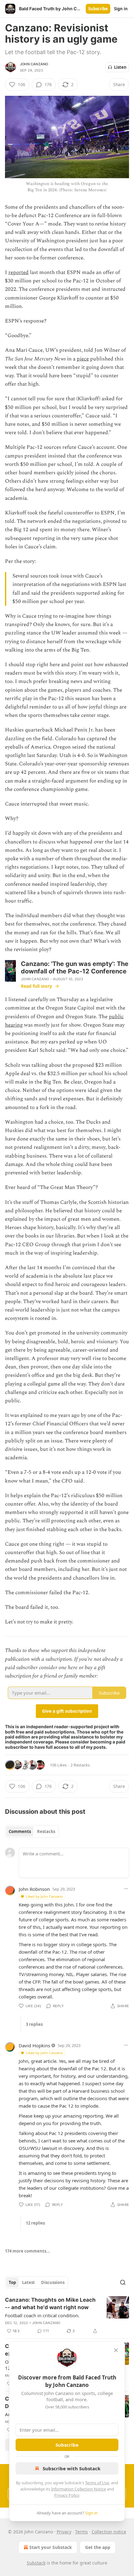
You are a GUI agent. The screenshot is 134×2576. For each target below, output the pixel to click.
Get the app (98, 2547)
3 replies (34, 2024)
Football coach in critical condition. (42, 2315)
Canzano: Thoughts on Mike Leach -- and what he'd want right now (50, 2304)
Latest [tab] (29, 2282)
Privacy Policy (67, 2495)
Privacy (64, 2532)
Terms (81, 2532)
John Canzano (34, 64)
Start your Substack (51, 2547)
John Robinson (34, 1889)
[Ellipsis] (126, 1889)
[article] (67, 2315)
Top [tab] (12, 2282)
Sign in (121, 9)
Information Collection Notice (79, 2489)
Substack (36, 2563)
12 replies (35, 2223)
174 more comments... (27, 2251)
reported (19, 272)
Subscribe (98, 9)
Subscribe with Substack (72, 2468)
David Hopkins (34, 2045)
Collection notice (109, 2532)
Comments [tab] (20, 1831)
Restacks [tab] (46, 1831)
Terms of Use (97, 2483)
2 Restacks (80, 1765)
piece (83, 359)
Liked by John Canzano (44, 1896)
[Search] (123, 2282)
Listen (120, 67)
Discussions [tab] (53, 2282)
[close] (116, 2350)
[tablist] (32, 1831)
